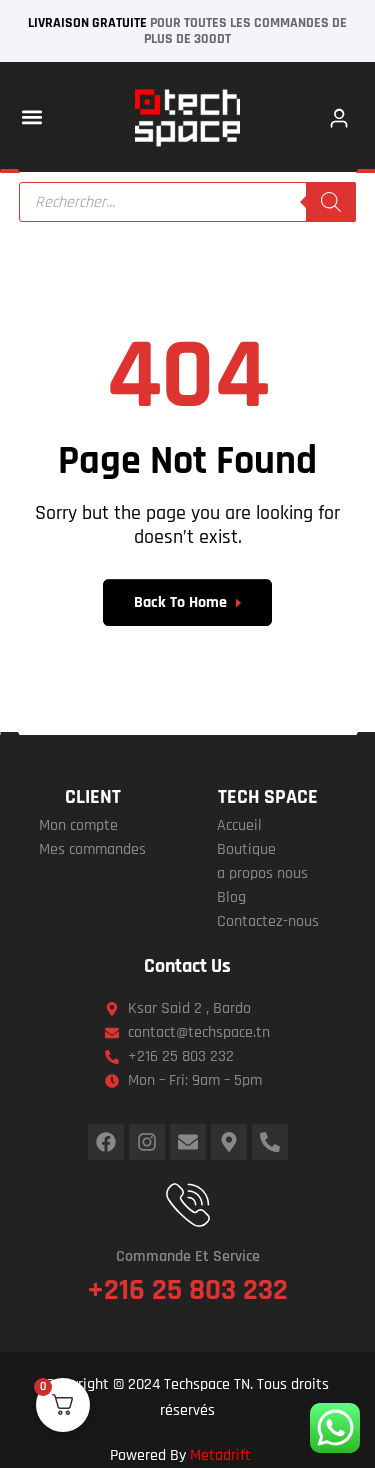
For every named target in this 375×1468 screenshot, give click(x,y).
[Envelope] (188, 1142)
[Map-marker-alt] (229, 1142)
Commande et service (188, 1256)
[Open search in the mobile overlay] (188, 202)
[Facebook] (106, 1142)
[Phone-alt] (270, 1142)
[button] (31, 117)
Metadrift (220, 1455)
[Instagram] (147, 1142)
